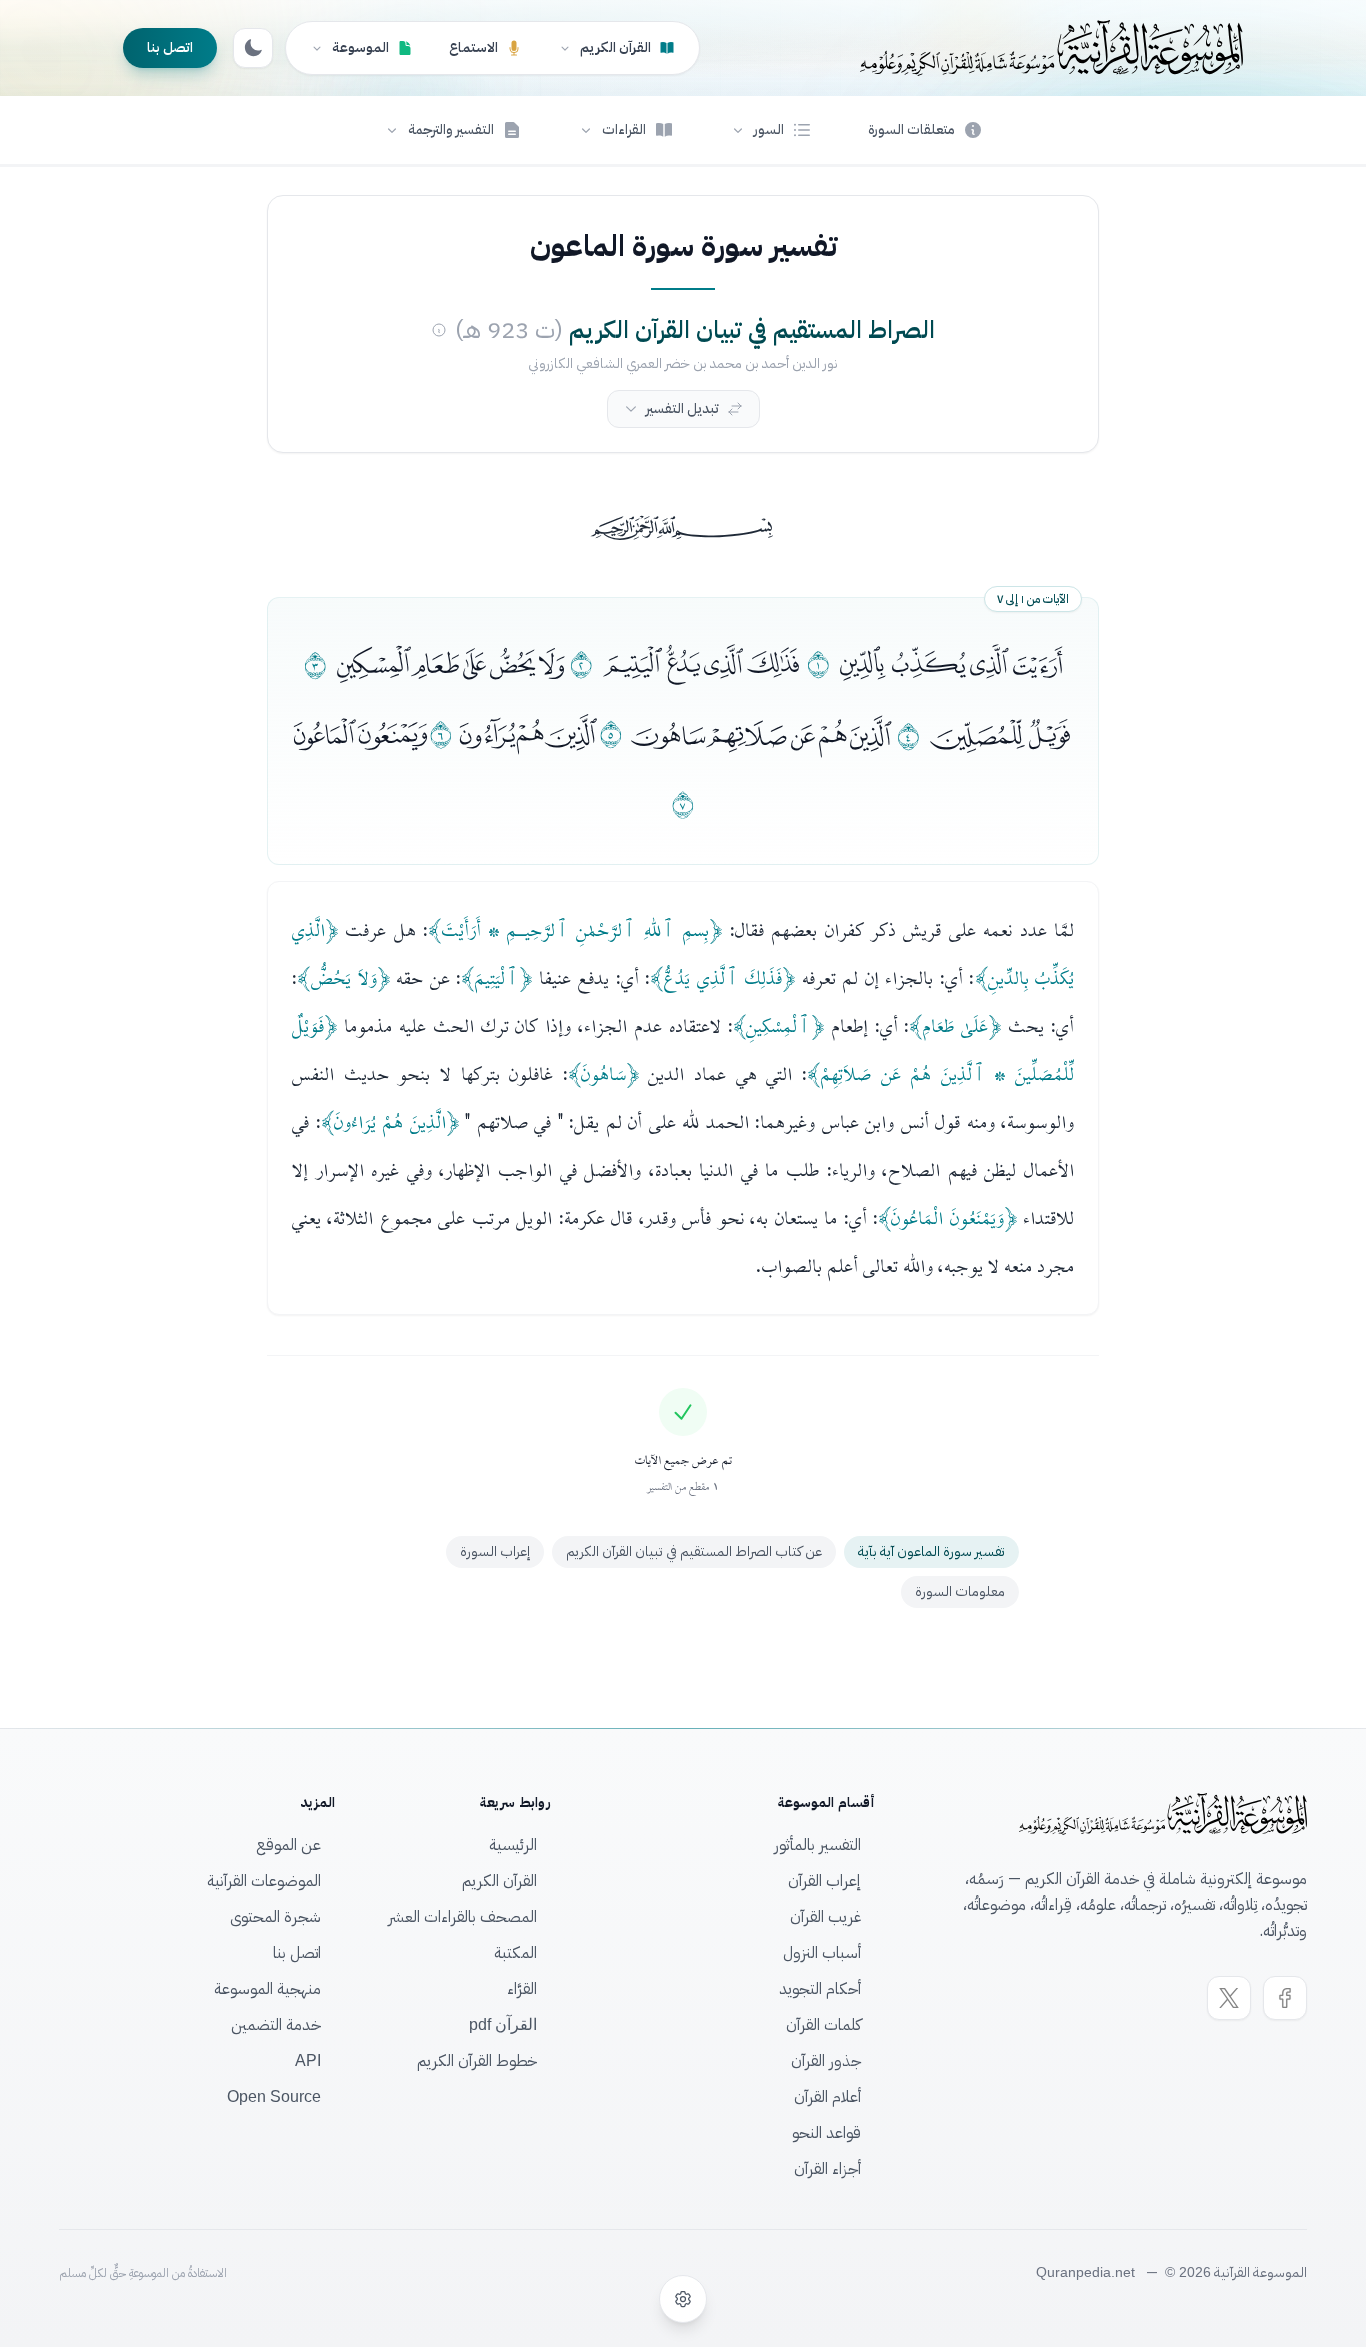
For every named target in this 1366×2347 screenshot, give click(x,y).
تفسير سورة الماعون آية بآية (931, 1551)
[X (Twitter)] (1229, 1998)
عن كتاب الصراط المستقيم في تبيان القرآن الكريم (694, 1551)
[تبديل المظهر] (253, 48)
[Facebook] (1285, 1998)
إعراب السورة (495, 1551)
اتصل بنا (170, 47)
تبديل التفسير (682, 408)
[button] (771, 130)
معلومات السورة (960, 1591)
